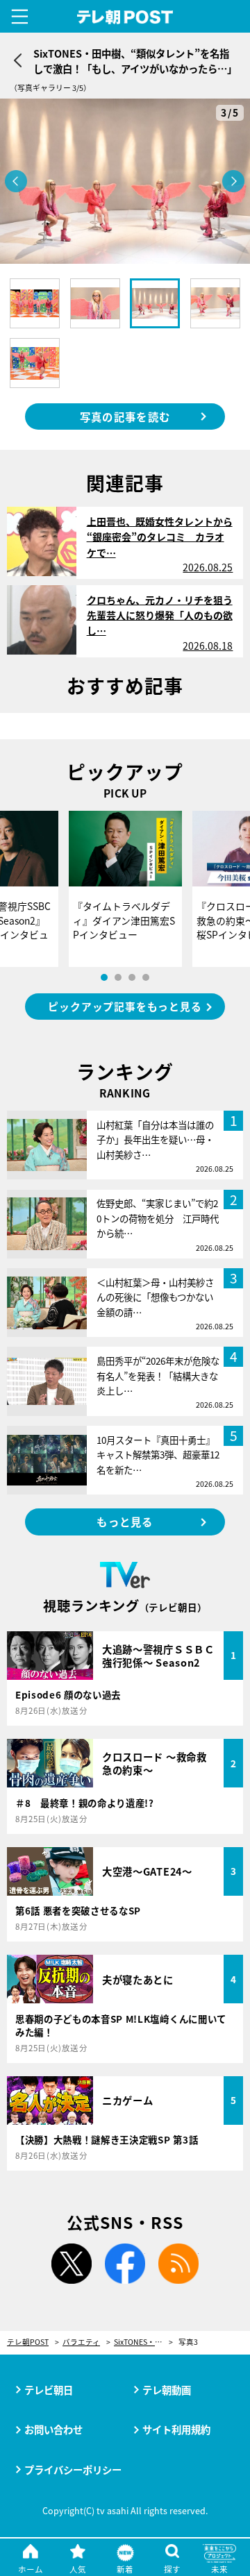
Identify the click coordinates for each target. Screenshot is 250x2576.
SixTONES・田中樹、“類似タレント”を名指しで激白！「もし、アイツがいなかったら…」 (143, 2342)
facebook (125, 2264)
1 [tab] (104, 977)
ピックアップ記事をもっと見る (125, 1006)
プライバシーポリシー (73, 2469)
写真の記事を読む (125, 416)
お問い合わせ (53, 2429)
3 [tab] (132, 977)
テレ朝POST (125, 17)
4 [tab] (146, 977)
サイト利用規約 (176, 2429)
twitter (72, 2264)
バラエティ (81, 2342)
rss (178, 2264)
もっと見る (125, 1522)
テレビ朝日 (49, 2390)
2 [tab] (118, 977)
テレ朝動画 (167, 2390)
